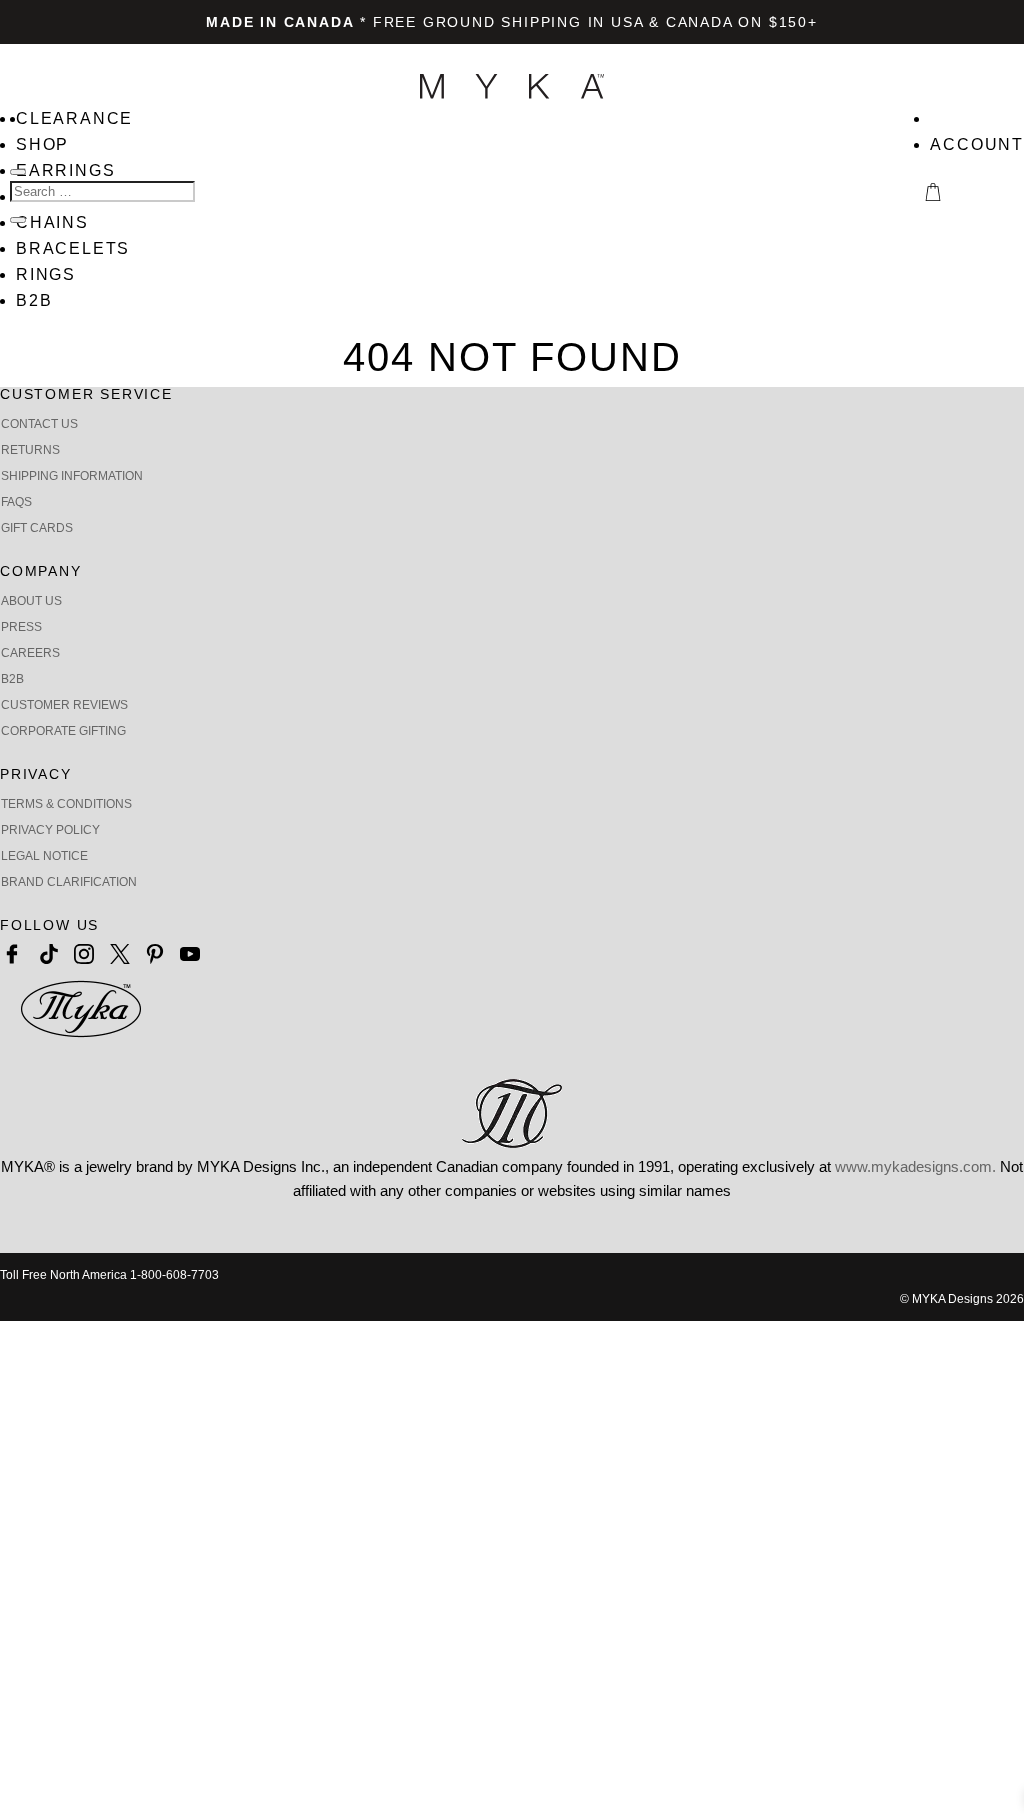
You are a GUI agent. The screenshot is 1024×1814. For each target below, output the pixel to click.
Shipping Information (72, 476)
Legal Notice (44, 856)
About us (31, 601)
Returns (30, 450)
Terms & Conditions (66, 804)
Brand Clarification (69, 882)
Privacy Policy (50, 830)
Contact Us (39, 424)
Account (977, 144)
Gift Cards (37, 528)
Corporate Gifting (63, 731)
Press (21, 627)
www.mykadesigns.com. (915, 1166)
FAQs (16, 502)
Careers (30, 653)
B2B (34, 300)
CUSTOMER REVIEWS (64, 705)
